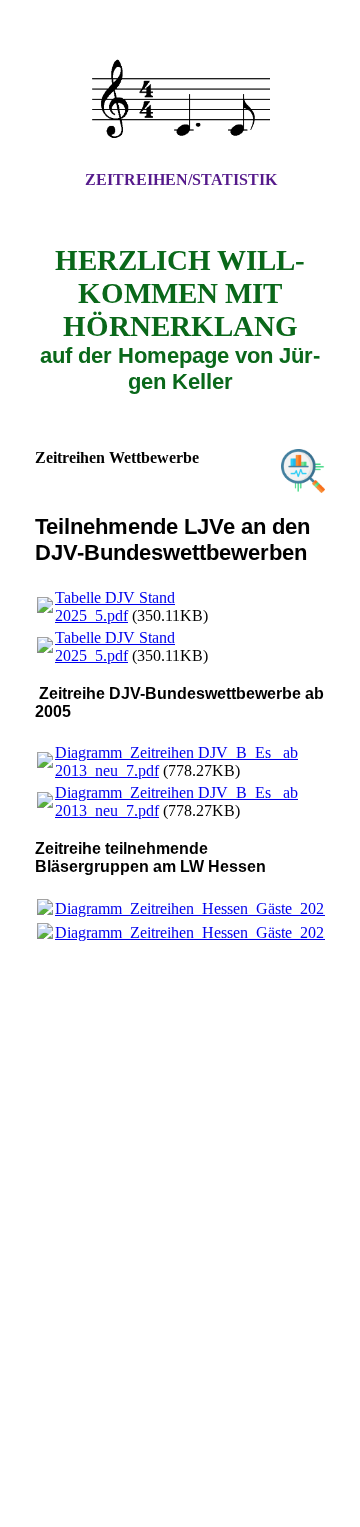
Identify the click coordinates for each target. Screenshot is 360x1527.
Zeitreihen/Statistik (181, 179)
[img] (180, 103)
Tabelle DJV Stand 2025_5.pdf (115, 606)
